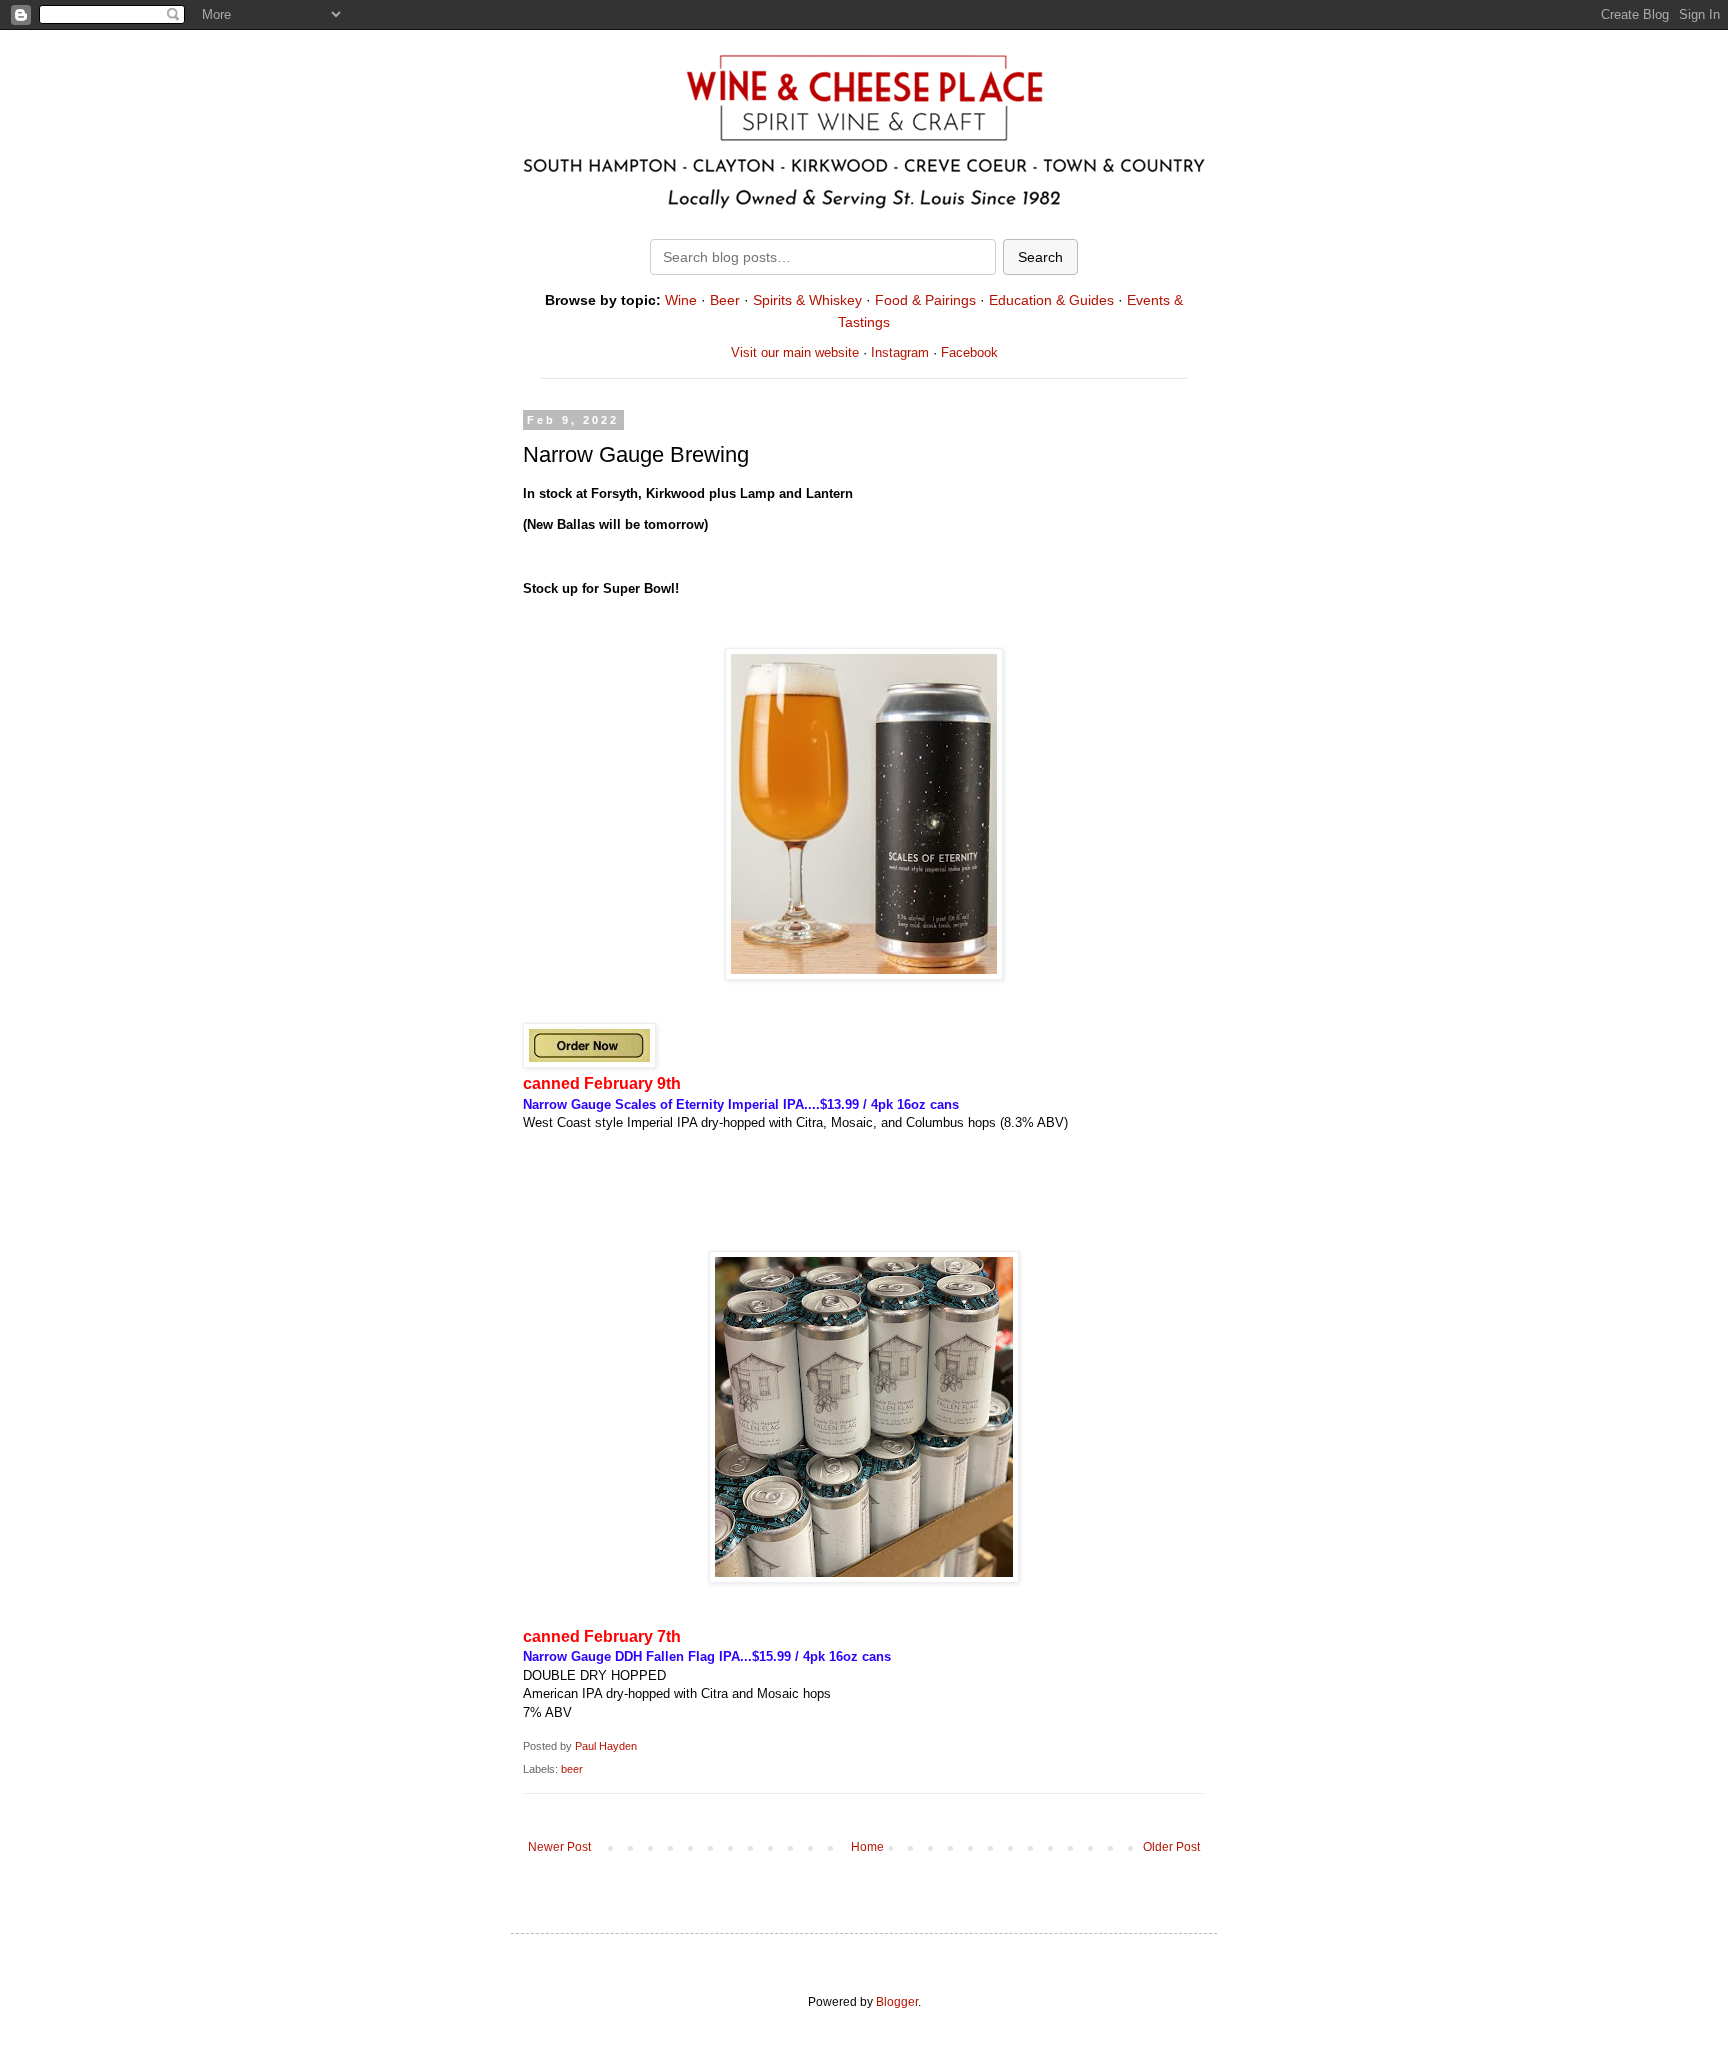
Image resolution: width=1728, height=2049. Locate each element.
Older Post (1171, 1847)
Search (1040, 257)
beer (572, 1769)
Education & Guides (1051, 300)
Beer (725, 300)
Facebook (969, 352)
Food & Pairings (925, 300)
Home (867, 1847)
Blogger (897, 2002)
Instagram (900, 352)
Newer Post (559, 1847)
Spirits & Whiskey (807, 300)
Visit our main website (795, 352)
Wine (681, 300)
